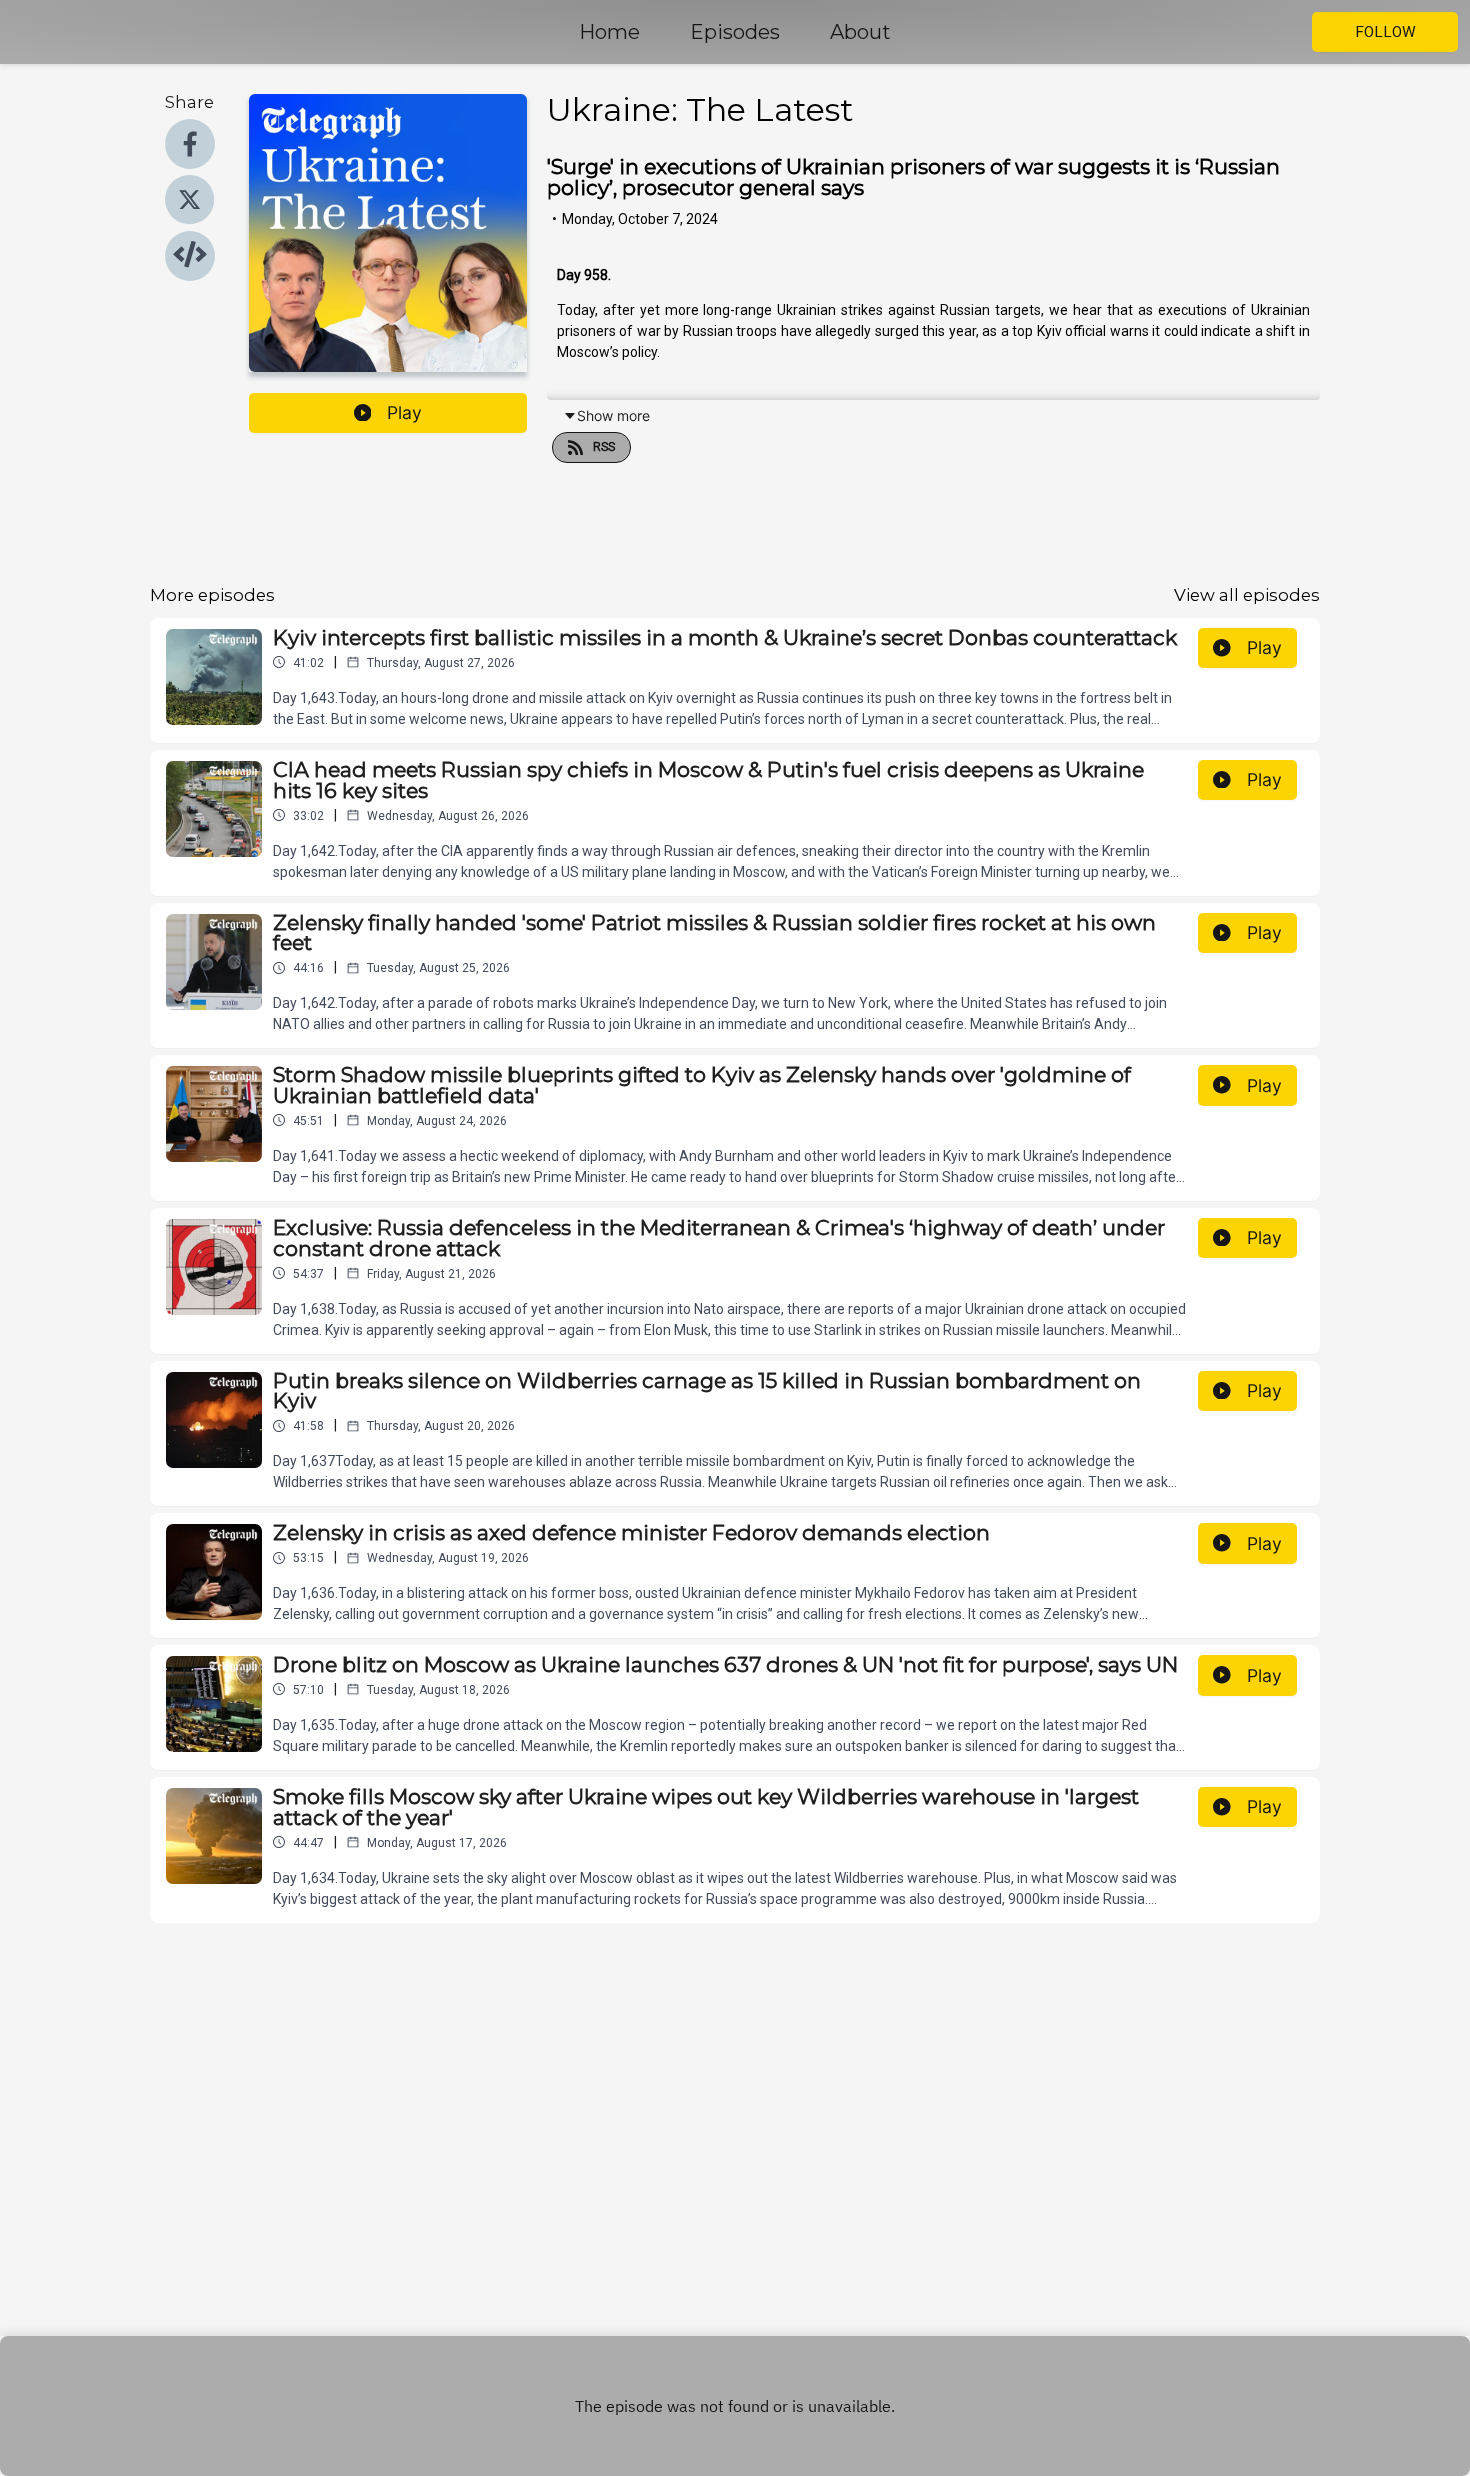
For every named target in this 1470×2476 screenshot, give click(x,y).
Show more (613, 415)
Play (404, 412)
